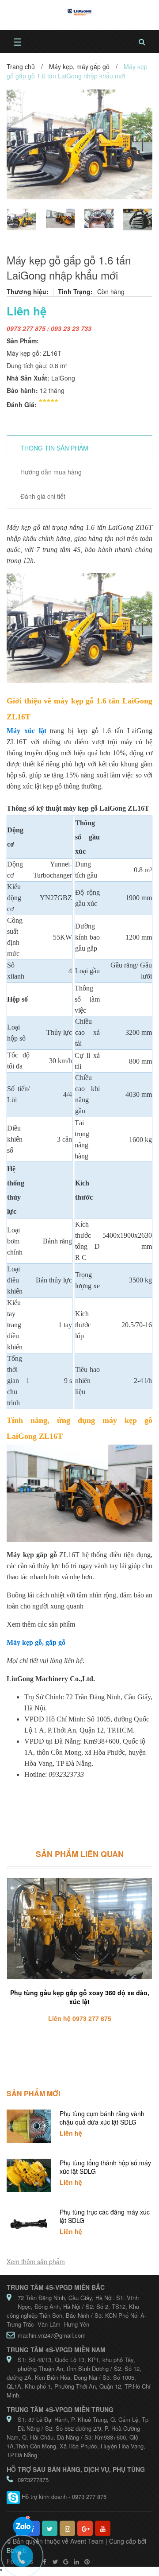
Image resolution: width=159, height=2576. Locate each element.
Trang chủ (21, 66)
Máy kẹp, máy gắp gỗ (79, 66)
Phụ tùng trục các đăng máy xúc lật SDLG (105, 2216)
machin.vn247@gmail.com (52, 2335)
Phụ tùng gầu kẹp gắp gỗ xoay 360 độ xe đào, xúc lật (80, 1997)
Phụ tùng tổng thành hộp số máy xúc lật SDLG (105, 2167)
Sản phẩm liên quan (80, 1854)
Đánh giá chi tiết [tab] (43, 496)
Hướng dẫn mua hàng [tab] (51, 472)
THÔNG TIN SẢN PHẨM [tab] (54, 448)
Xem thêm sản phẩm (36, 2261)
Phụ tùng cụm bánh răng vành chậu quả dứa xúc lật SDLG (102, 2118)
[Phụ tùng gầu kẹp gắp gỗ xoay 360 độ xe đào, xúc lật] (79, 1929)
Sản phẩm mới (33, 2093)
